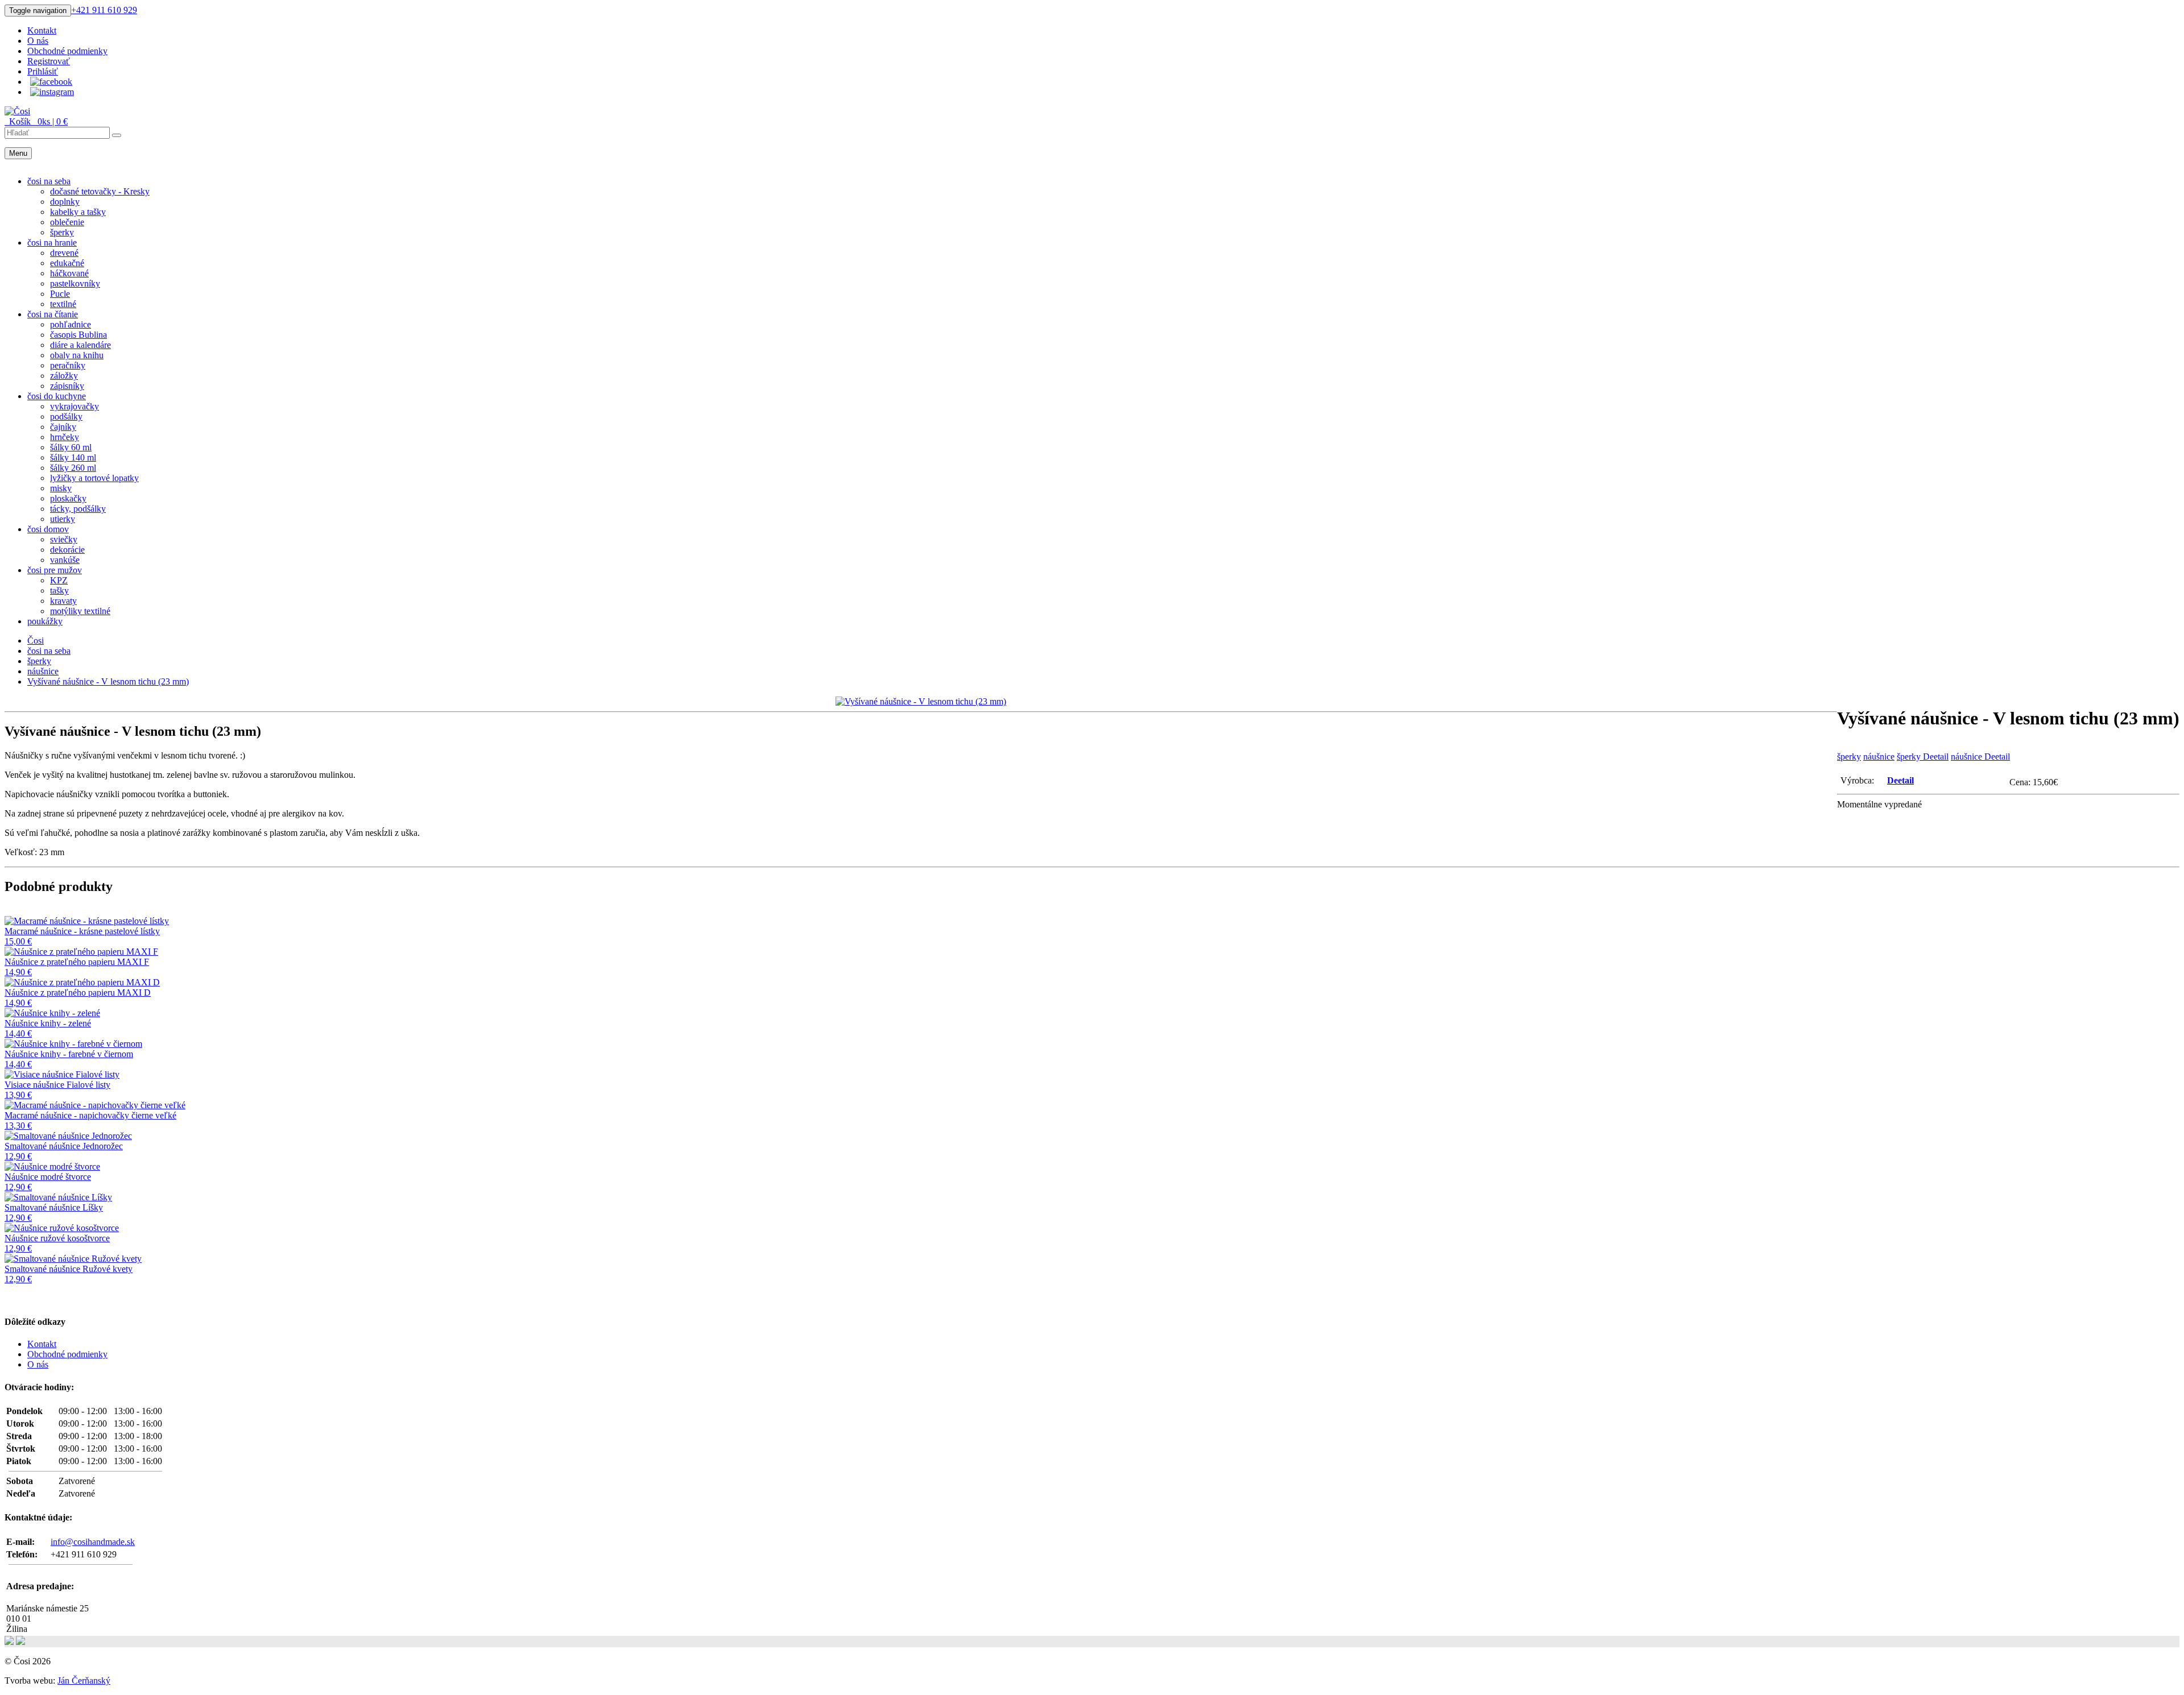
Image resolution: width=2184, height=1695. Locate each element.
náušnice (1879, 757)
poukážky (45, 621)
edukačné (67, 263)
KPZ (59, 580)
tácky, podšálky (78, 509)
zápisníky (67, 386)
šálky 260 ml (73, 468)
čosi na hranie (52, 243)
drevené (64, 253)
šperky (62, 232)
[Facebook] (51, 82)
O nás (38, 41)
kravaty (63, 601)
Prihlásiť (43, 71)
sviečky (64, 539)
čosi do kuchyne (57, 396)
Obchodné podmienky (67, 51)
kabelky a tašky (78, 212)
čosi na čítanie (53, 314)
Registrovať (49, 61)
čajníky (63, 427)
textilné (63, 304)
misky (61, 488)
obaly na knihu (77, 355)
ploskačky (68, 498)
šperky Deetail (1923, 757)
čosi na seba (49, 181)
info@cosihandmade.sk (93, 1542)
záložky (64, 376)
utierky (63, 519)
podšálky (66, 417)
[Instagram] (52, 92)
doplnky (65, 202)
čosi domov (48, 529)
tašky (59, 590)
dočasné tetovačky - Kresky (100, 191)
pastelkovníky (75, 283)
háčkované (69, 273)
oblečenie (67, 222)
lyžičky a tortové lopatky (94, 478)
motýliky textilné (80, 611)
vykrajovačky (75, 406)
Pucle (60, 294)
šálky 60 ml (71, 447)
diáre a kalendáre (80, 345)
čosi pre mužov (55, 570)
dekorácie (67, 550)
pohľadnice (71, 324)
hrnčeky (65, 437)
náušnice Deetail (1980, 757)
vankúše (65, 560)
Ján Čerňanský (84, 1681)
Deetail (1900, 780)
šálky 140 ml (73, 457)
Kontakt (42, 30)
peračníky (68, 365)
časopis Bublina (78, 335)
